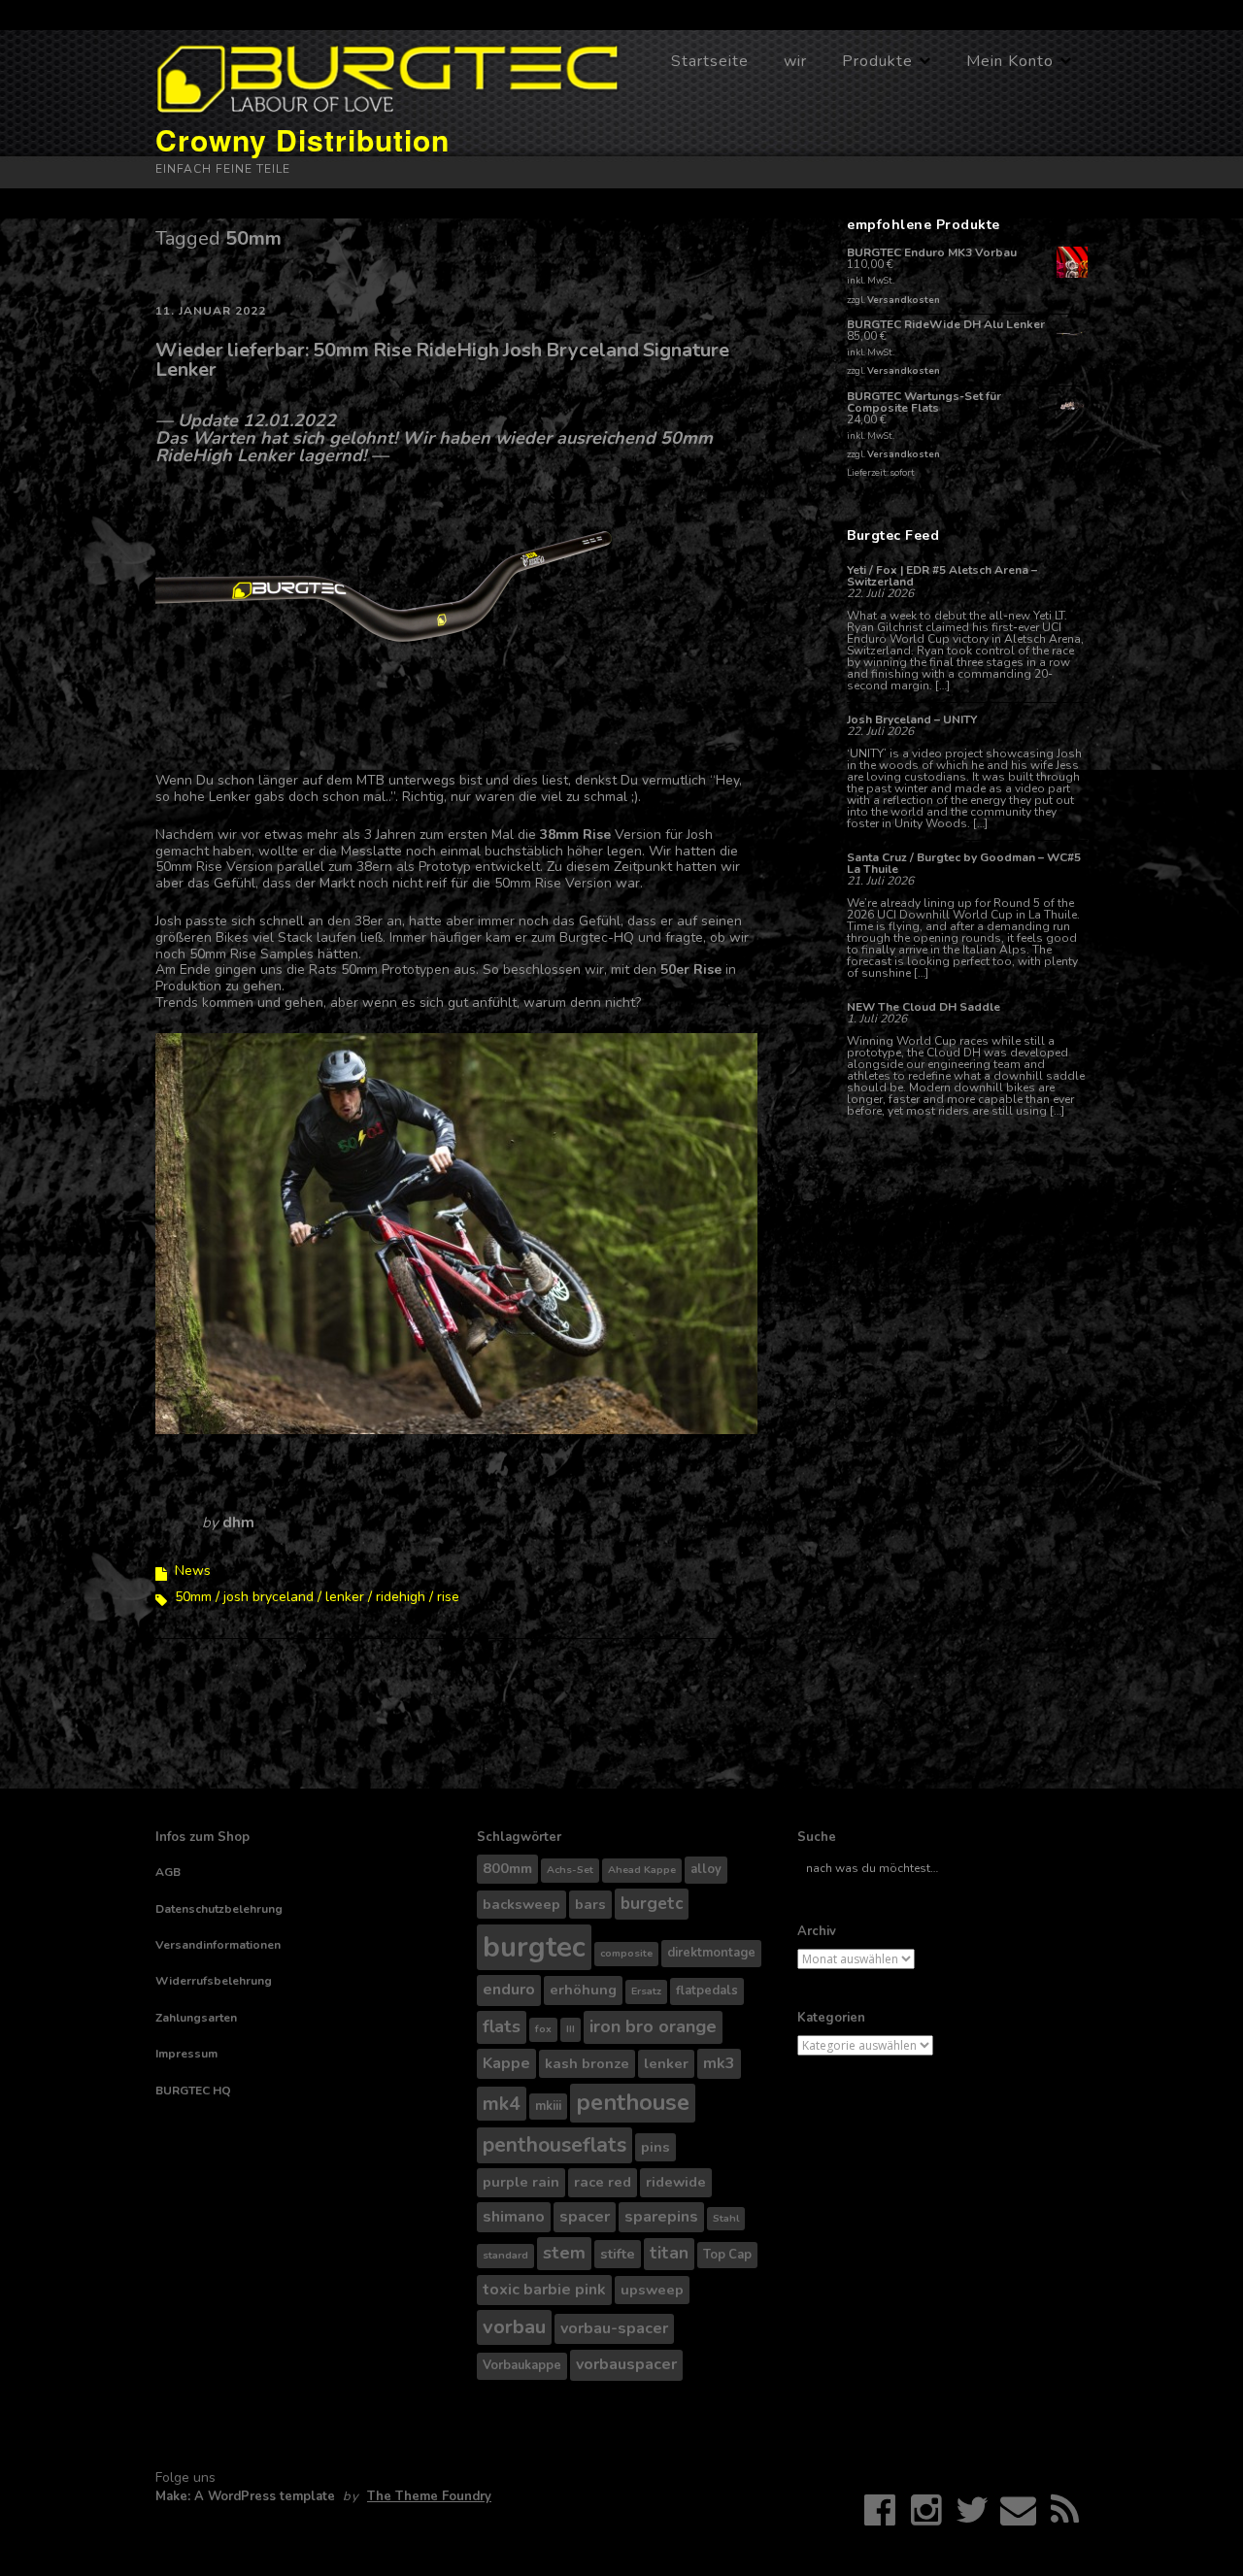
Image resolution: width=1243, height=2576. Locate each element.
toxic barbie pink (544, 2290)
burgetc (652, 1904)
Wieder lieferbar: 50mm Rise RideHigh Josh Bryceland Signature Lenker (442, 360)
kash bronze (587, 2063)
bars (590, 1904)
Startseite (710, 61)
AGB (168, 1872)
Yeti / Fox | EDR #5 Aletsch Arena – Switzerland (942, 576)
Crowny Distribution (302, 139)
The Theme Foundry (429, 2496)
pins (655, 2147)
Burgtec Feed (893, 535)
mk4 (502, 2104)
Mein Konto (1010, 61)
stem (564, 2253)
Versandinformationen (218, 1945)
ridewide (676, 2182)
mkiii (548, 2106)
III (571, 2029)
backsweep (521, 1904)
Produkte (877, 61)
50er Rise (693, 970)
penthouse (633, 2102)
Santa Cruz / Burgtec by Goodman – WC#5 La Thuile (964, 863)
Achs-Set (570, 1870)
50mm (193, 1597)
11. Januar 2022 (211, 311)
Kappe (506, 2063)
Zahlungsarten (196, 2018)
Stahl (726, 2218)
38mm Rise (575, 835)
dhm (238, 1522)
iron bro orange (653, 2026)
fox (543, 2029)
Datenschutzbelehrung (219, 1909)
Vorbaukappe (522, 2365)
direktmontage (711, 1953)
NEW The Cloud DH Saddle (924, 1007)
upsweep (652, 2290)
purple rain (521, 2182)
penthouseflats (554, 2145)
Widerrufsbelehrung (214, 1981)
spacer (585, 2217)
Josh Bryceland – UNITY (912, 719)
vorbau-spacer (614, 2328)
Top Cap (727, 2255)
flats (502, 2026)
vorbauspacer (626, 2364)
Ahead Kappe (642, 1870)
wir (795, 61)
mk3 (719, 2063)
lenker (345, 1597)
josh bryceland (269, 1597)
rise (448, 1597)
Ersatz (646, 1991)
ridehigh (401, 1597)
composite (626, 1953)
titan (669, 2253)
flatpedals (707, 1991)
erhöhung (583, 1990)
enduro (509, 1990)
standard (505, 2255)
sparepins (661, 2217)
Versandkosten (904, 300)
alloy (706, 1869)
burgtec (534, 1947)
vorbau (514, 2327)
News (193, 1571)
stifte (618, 2254)
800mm (507, 1868)
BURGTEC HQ (193, 2091)
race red (603, 2182)
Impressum (186, 2054)
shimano (514, 2217)
